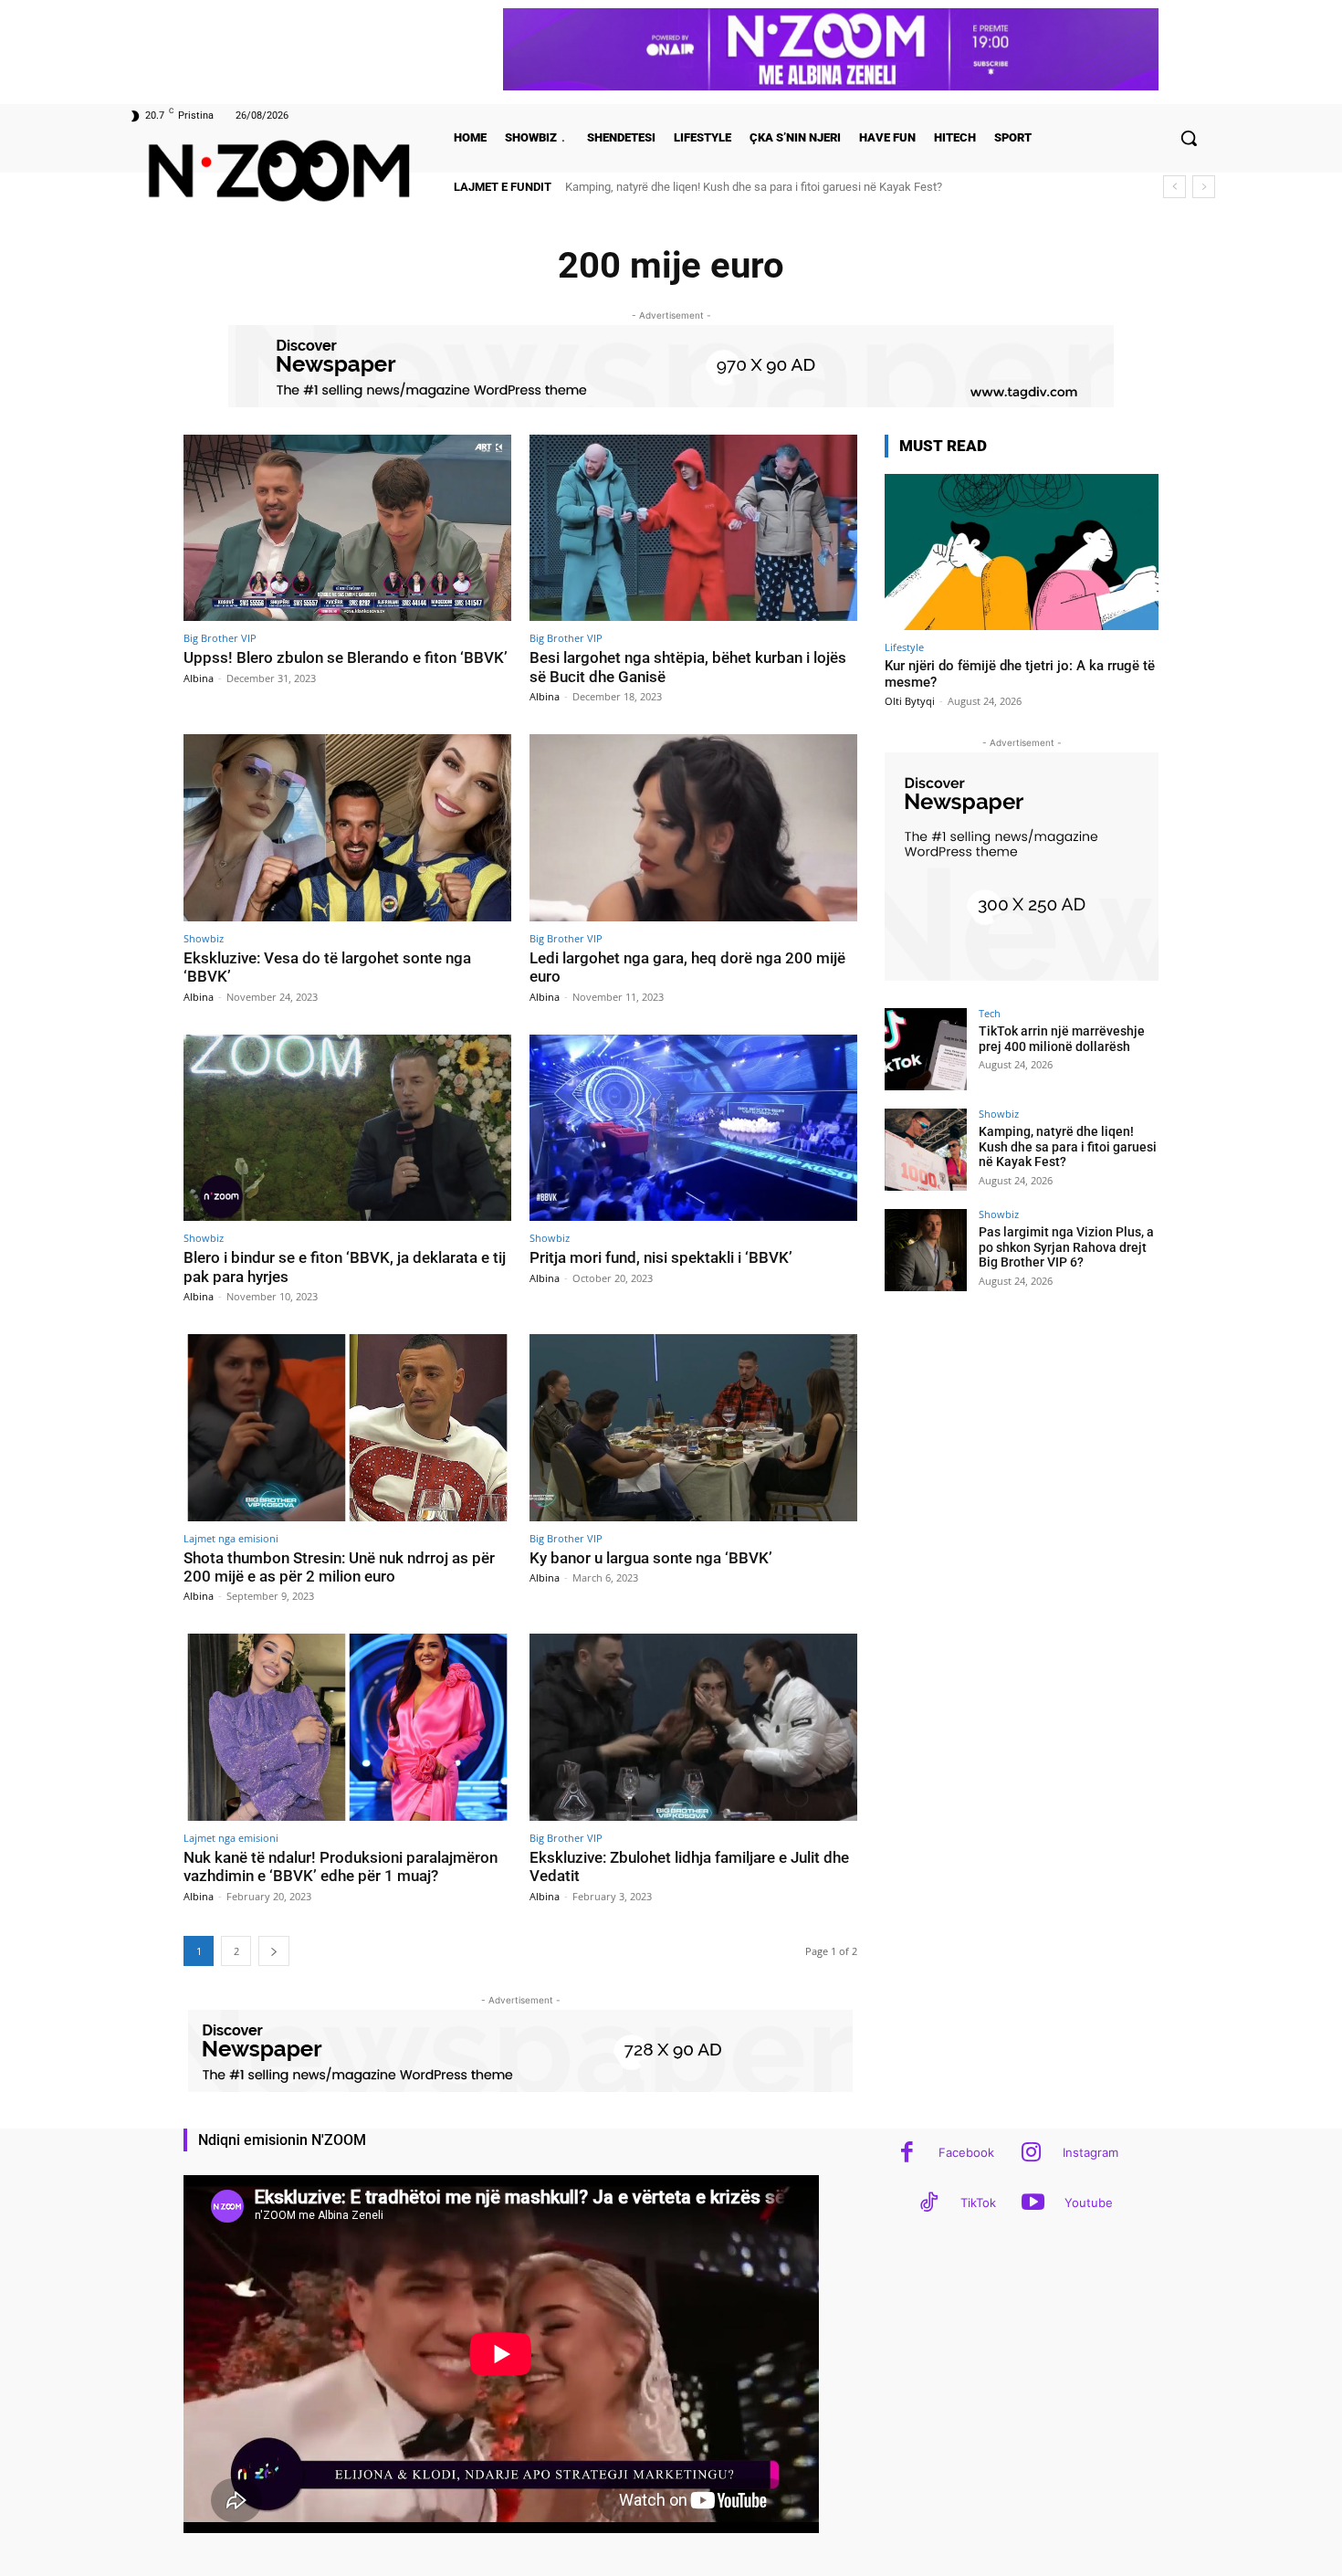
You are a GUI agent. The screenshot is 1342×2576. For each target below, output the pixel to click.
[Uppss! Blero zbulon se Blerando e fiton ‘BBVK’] (347, 528)
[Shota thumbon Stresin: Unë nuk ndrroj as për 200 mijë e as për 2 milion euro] (347, 1428)
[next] (1204, 187)
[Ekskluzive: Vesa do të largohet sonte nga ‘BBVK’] (347, 828)
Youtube (1089, 2203)
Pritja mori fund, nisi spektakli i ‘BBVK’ (661, 1257)
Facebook (966, 2152)
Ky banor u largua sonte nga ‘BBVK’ (651, 1558)
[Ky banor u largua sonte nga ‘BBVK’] (693, 1428)
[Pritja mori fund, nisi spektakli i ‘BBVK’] (693, 1128)
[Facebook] (907, 2154)
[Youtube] (1033, 2204)
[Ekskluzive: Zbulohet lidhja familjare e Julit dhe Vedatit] (693, 1727)
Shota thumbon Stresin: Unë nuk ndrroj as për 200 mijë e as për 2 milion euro (339, 1567)
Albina (199, 678)
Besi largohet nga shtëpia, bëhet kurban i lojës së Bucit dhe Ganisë (688, 667)
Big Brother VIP (220, 638)
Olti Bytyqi (910, 701)
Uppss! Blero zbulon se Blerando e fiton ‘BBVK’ (346, 657)
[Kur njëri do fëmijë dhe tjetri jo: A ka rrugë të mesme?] (1022, 552)
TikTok (978, 2203)
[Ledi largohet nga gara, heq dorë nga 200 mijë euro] (693, 828)
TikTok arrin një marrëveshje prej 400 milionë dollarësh (1062, 1039)
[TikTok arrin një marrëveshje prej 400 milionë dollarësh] (926, 1049)
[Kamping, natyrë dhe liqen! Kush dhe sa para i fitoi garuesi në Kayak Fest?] (926, 1150)
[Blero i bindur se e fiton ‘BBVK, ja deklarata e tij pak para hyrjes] (347, 1128)
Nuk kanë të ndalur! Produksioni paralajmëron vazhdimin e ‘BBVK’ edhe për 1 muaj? (341, 1866)
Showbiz (204, 938)
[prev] (1174, 187)
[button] (1189, 138)
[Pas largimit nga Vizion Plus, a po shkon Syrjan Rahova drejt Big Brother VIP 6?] (926, 1250)
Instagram (1090, 2152)
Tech (990, 1013)
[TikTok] (929, 2204)
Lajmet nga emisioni (231, 1538)
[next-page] (274, 1951)
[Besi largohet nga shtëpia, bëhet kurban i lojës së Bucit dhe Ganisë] (693, 528)
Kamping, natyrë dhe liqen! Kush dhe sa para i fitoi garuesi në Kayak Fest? (1068, 1147)
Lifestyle (904, 647)
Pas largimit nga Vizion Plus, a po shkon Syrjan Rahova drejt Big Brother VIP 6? (765, 187)
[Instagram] (1031, 2154)
